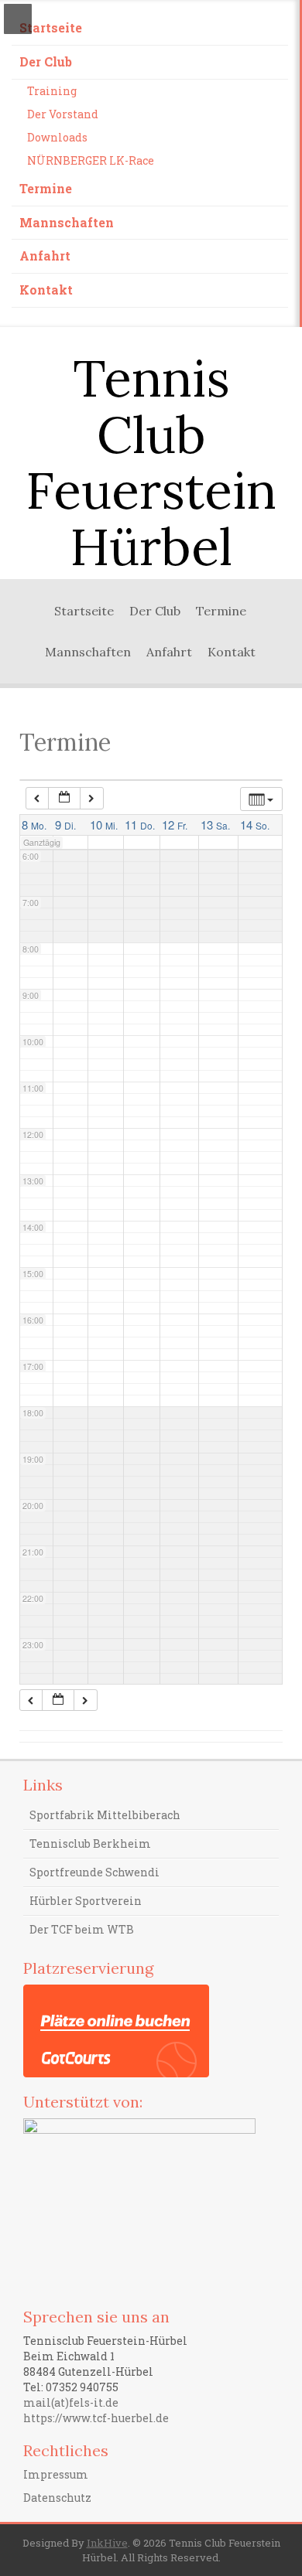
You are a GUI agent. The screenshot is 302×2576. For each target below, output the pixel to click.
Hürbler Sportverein (86, 1901)
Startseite (51, 27)
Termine (46, 188)
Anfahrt (45, 256)
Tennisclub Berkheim (90, 1843)
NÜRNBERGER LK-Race (91, 160)
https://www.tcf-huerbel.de (96, 2418)
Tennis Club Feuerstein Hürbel (151, 462)
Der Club (46, 61)
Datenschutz (57, 2498)
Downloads (57, 137)
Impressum (56, 2474)
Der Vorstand (63, 114)
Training (52, 91)
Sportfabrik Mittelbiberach (105, 1815)
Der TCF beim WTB (82, 1929)
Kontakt (46, 290)
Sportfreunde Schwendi (94, 1872)
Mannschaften (67, 222)
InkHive (107, 2543)
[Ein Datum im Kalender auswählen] (64, 798)
